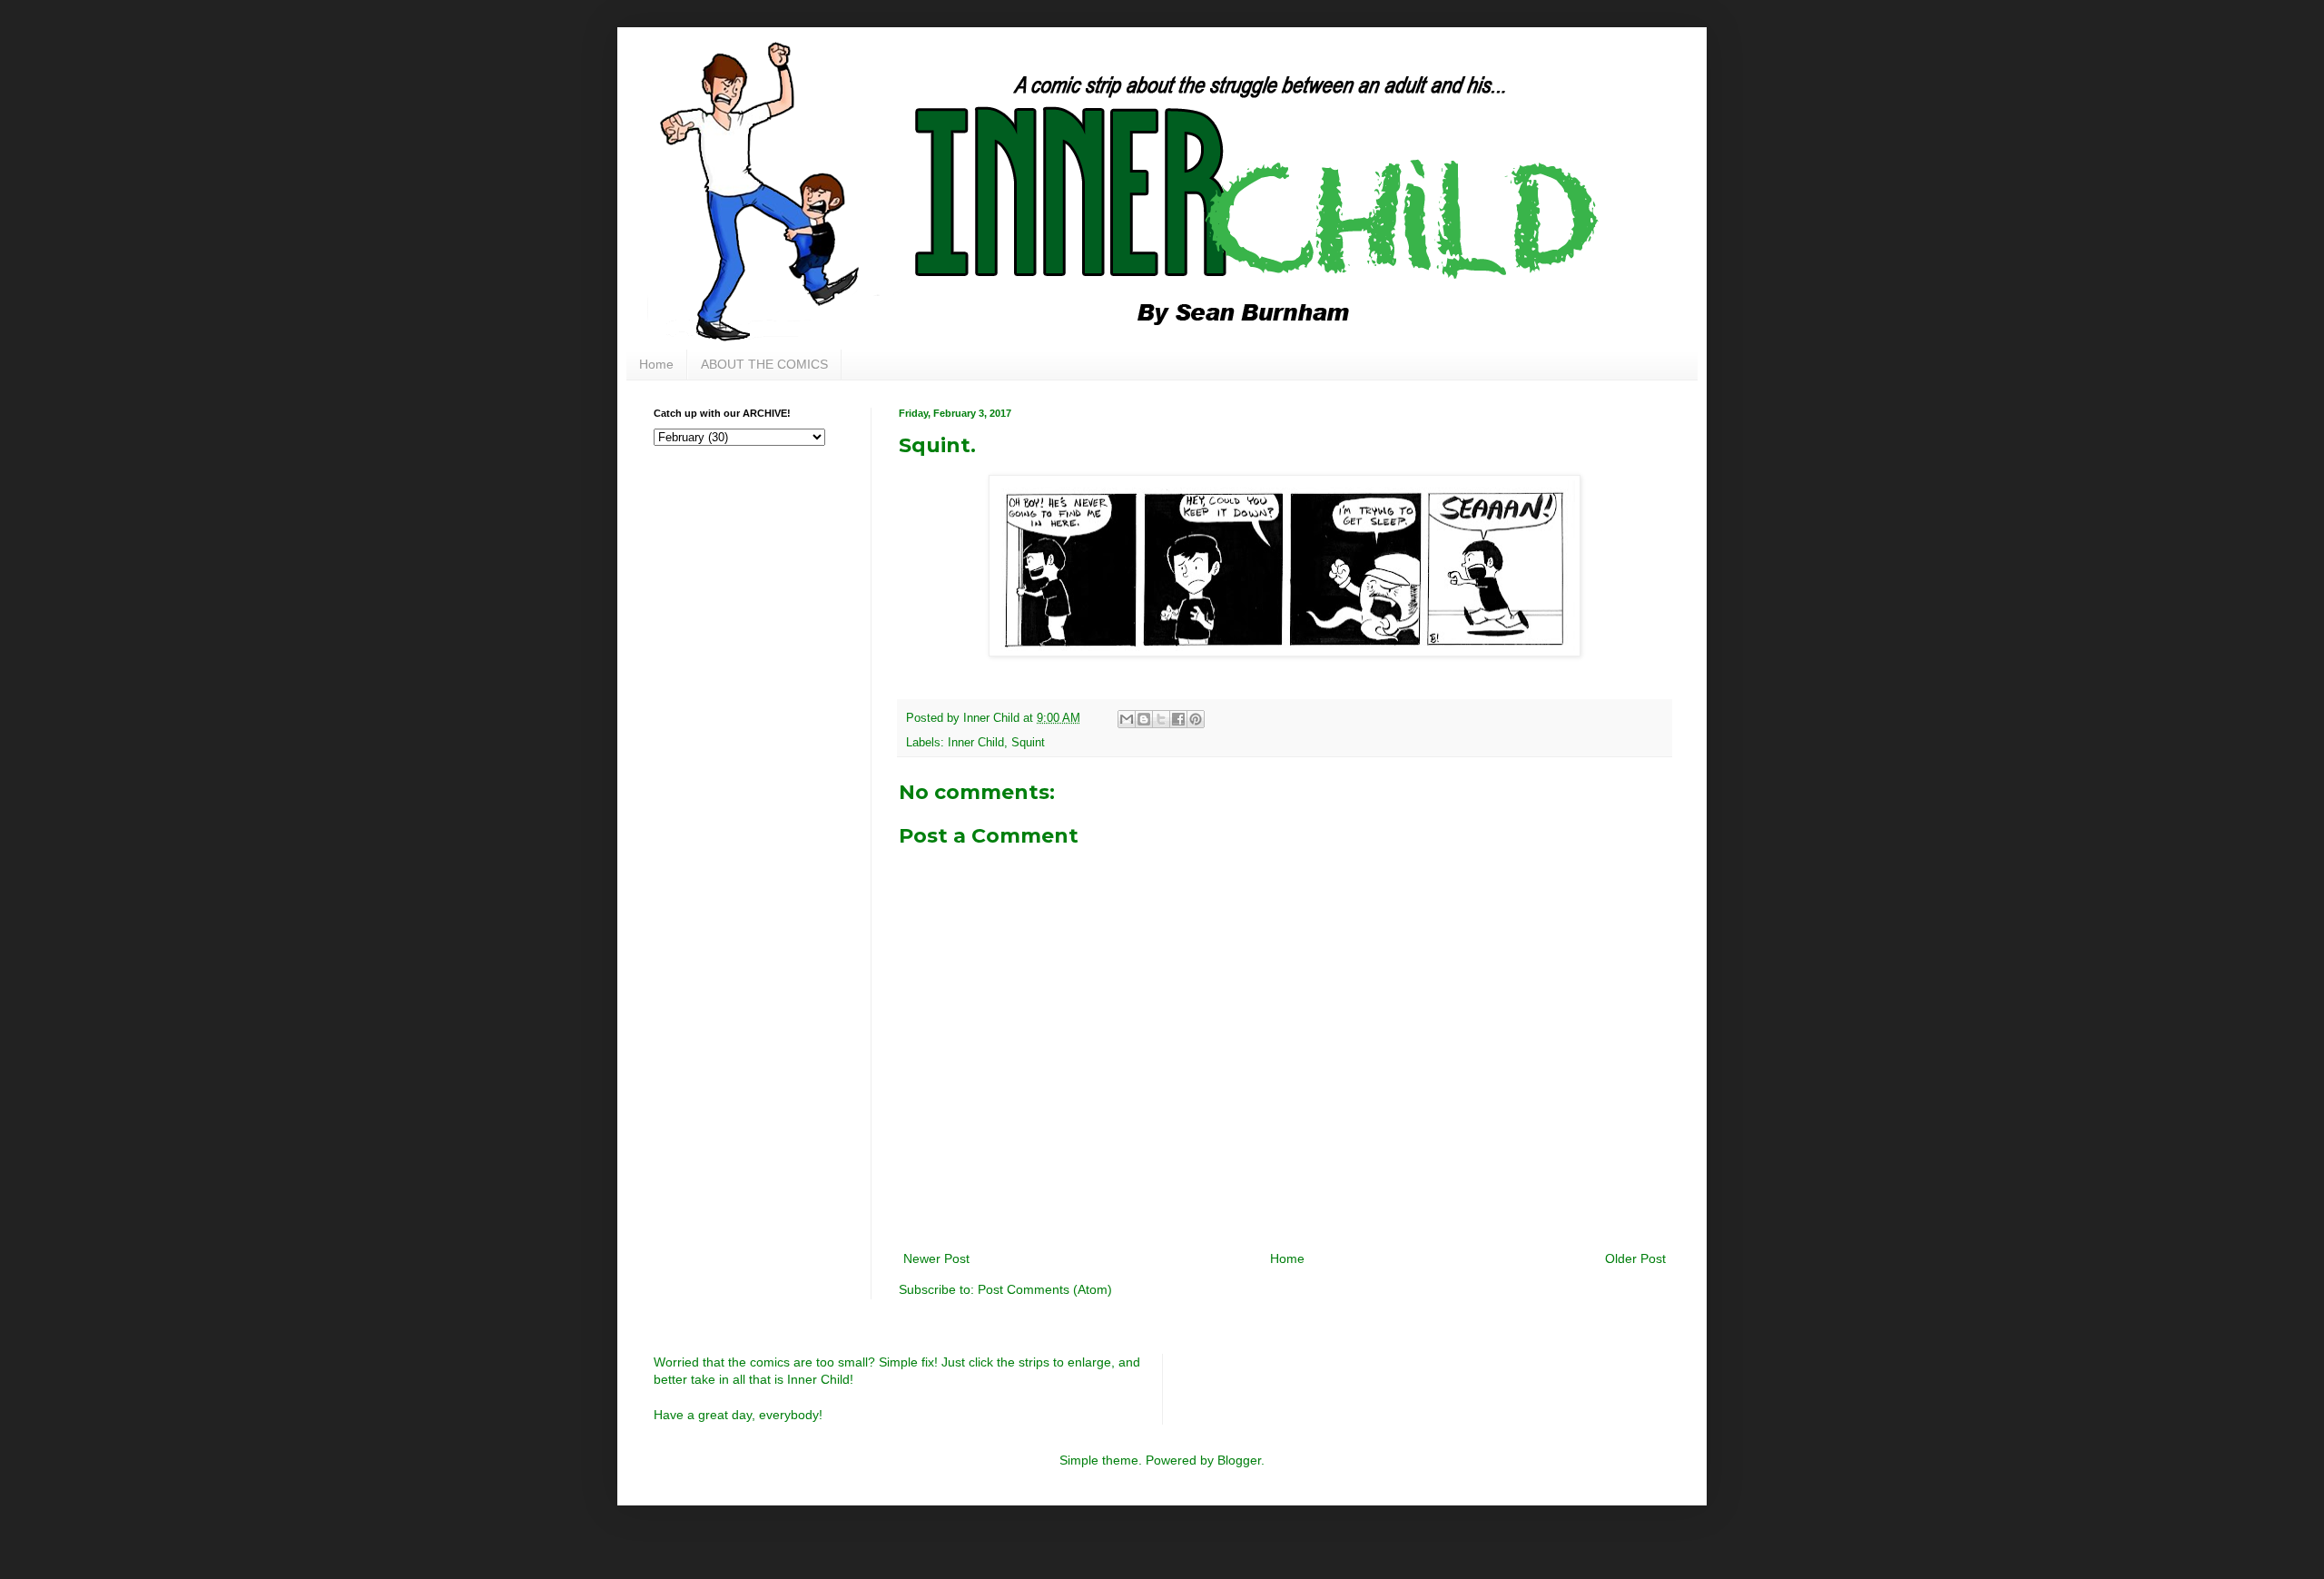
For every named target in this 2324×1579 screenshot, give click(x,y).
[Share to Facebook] (1178, 719)
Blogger (1239, 1460)
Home (656, 364)
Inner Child (976, 743)
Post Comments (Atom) (1045, 1289)
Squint (1028, 743)
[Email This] (1127, 719)
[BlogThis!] (1144, 719)
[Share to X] (1161, 719)
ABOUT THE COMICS (764, 364)
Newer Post (936, 1258)
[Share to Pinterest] (1196, 719)
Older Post (1635, 1258)
